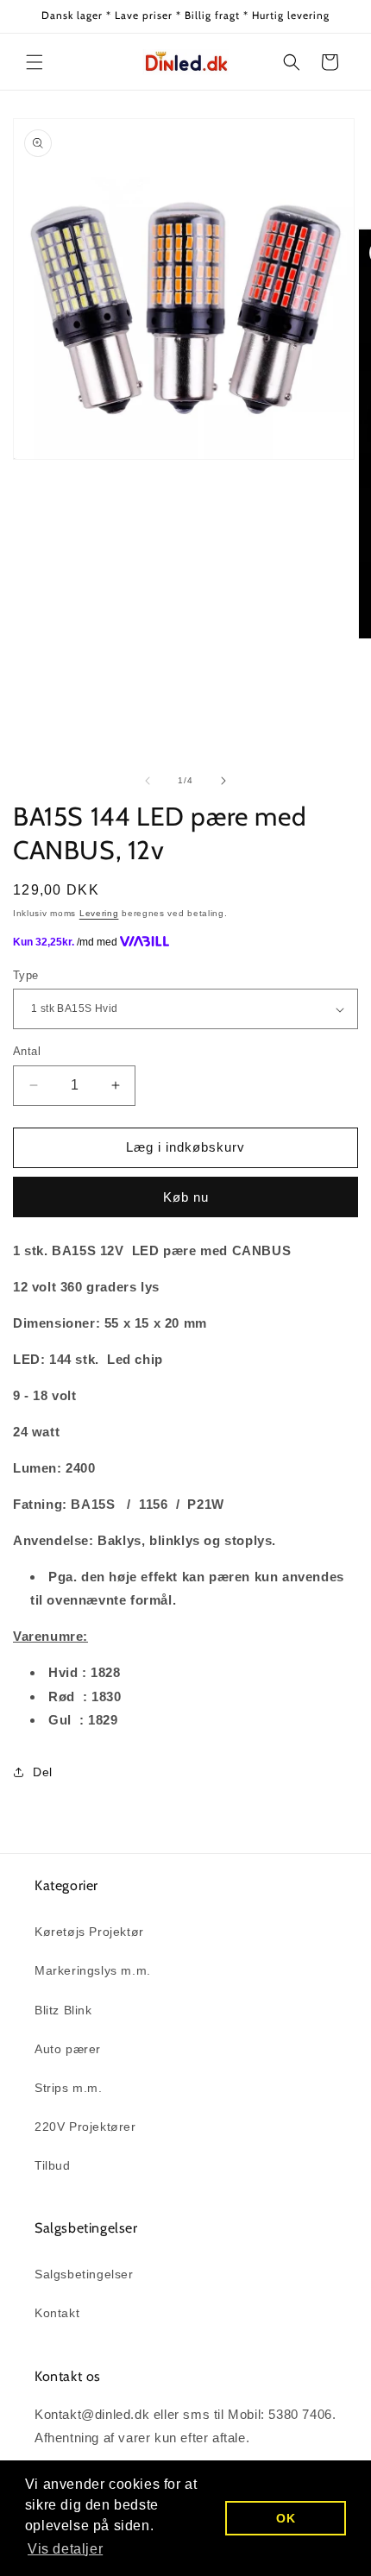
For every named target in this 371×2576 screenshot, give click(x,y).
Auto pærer (68, 2049)
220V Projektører (85, 2127)
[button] (35, 62)
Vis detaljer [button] (65, 2549)
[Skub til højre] (223, 781)
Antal (27, 1051)
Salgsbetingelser (84, 2274)
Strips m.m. (69, 2088)
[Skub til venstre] (148, 781)
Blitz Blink (63, 2010)
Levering (99, 913)
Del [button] (43, 1772)
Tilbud (53, 2165)
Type (26, 975)
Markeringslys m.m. (93, 1970)
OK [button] (286, 2518)
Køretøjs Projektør (89, 1932)
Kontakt (57, 2313)
